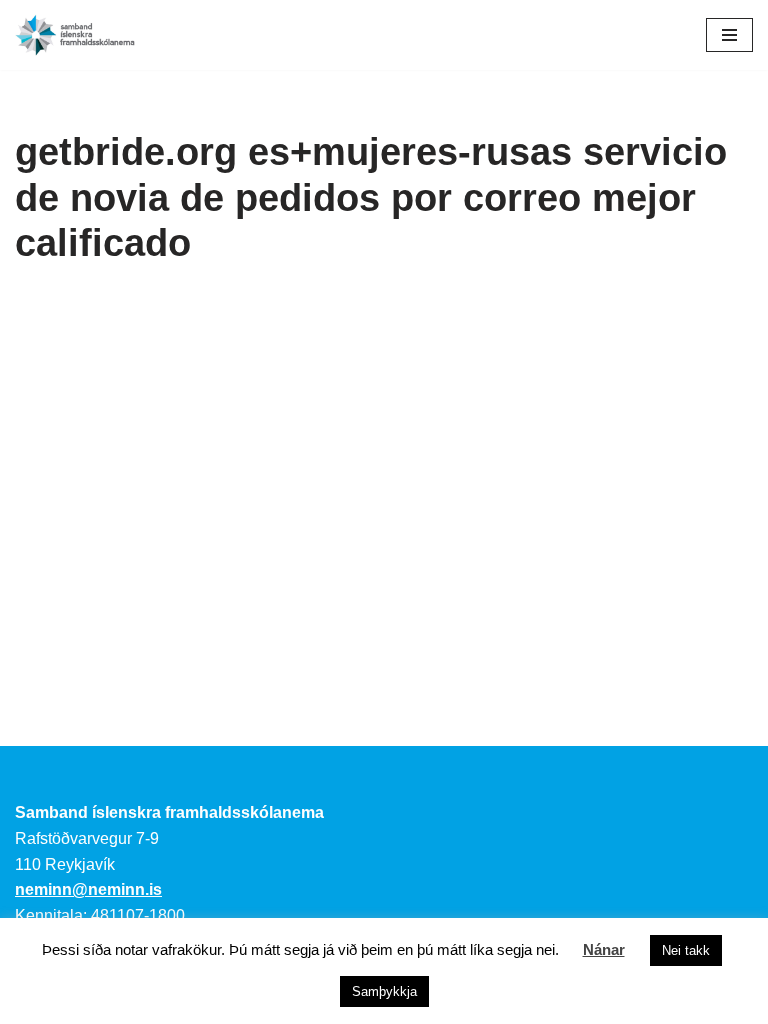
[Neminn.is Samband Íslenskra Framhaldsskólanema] (75, 35)
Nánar (604, 949)
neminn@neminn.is (88, 889)
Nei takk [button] (686, 950)
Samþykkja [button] (384, 991)
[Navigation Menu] (729, 35)
